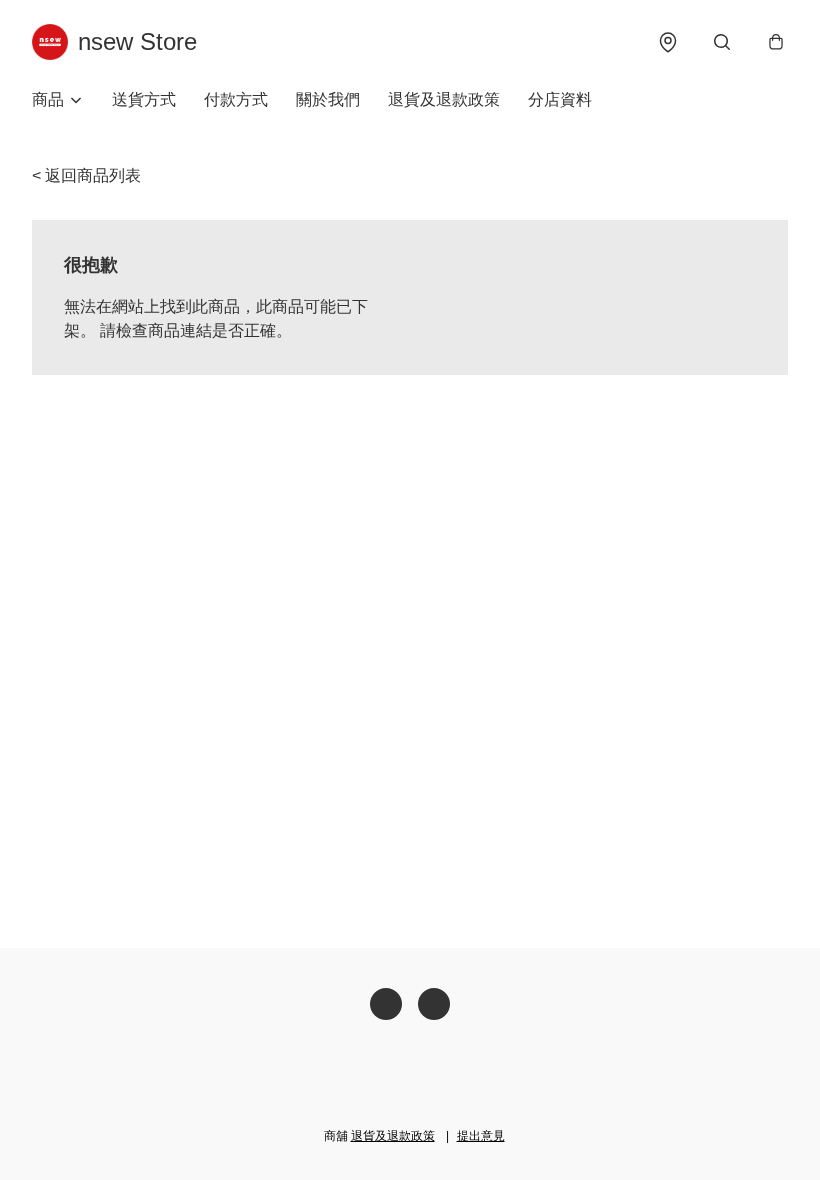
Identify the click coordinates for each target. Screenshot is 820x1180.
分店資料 (560, 99)
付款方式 (236, 99)
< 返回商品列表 (86, 175)
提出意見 (481, 1136)
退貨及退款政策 (444, 99)
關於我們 (328, 99)
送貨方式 (144, 99)
